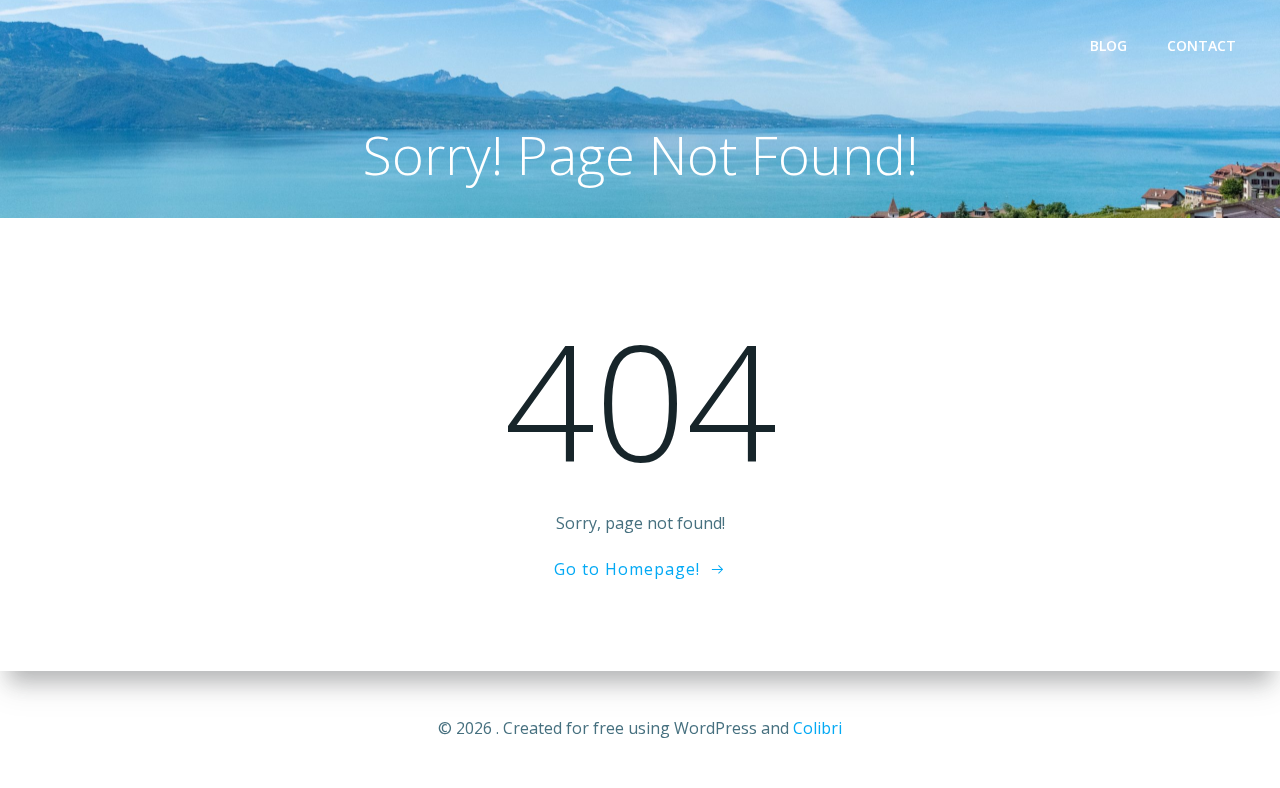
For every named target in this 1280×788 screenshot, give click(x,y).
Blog (1108, 45)
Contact (1201, 45)
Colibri (817, 728)
